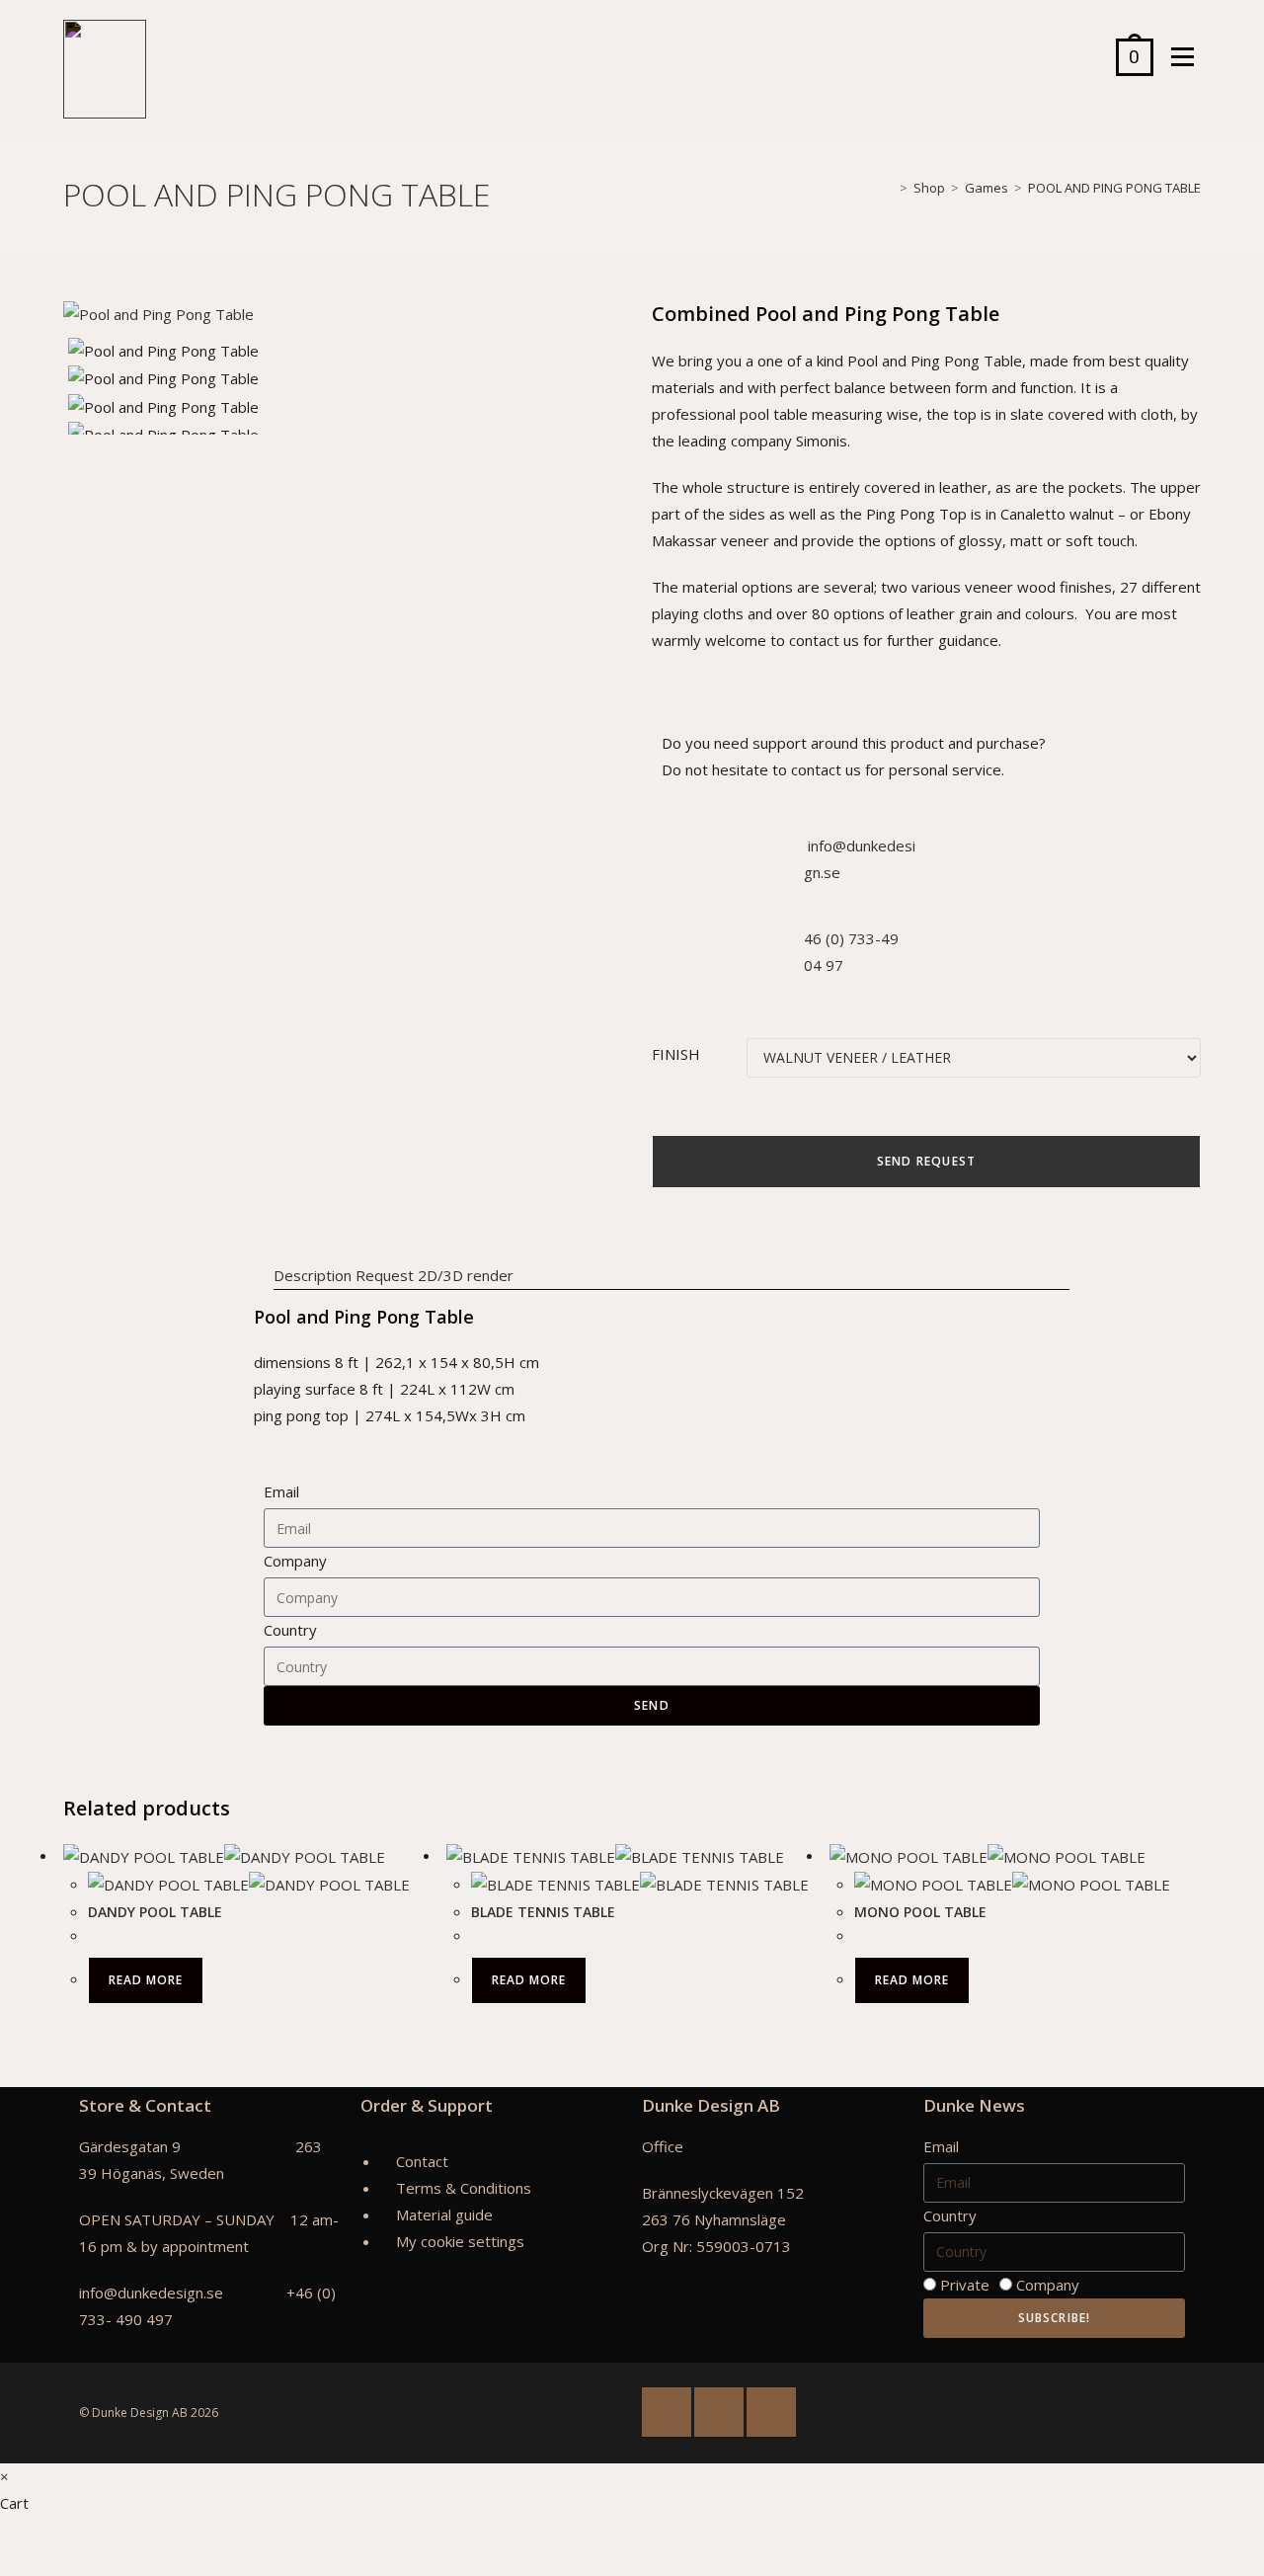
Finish (676, 1054)
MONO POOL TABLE (920, 1912)
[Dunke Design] (105, 69)
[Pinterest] (771, 2412)
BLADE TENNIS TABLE (543, 1912)
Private (965, 2285)
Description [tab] (313, 1275)
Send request (926, 1161)
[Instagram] (719, 2412)
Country (290, 1630)
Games (987, 188)
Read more (146, 1980)
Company (295, 1561)
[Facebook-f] (667, 2412)
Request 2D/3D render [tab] (434, 1275)
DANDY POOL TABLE (155, 1912)
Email (281, 1491)
